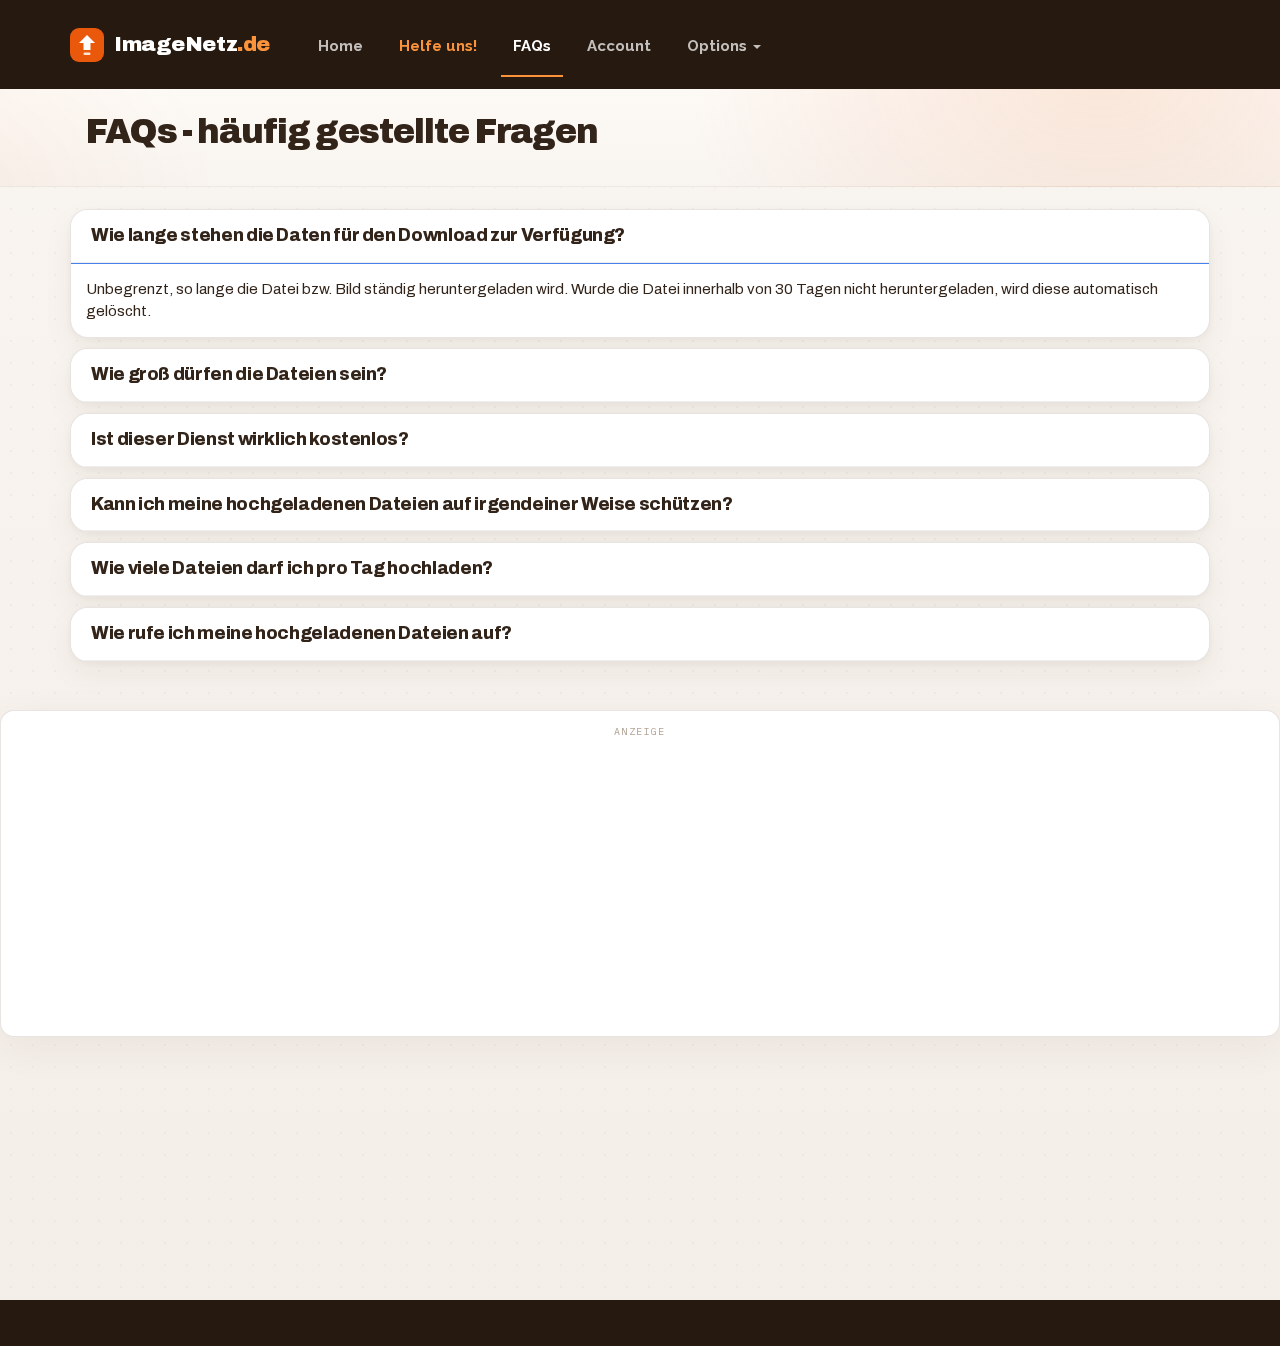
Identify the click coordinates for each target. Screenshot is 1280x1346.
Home (340, 46)
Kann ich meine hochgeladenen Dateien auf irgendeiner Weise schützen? (412, 504)
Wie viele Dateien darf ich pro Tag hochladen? (292, 568)
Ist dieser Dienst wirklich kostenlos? (250, 439)
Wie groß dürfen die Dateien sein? (239, 374)
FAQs (532, 46)
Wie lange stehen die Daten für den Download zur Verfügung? (358, 235)
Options (719, 46)
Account (619, 46)
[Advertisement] (640, 884)
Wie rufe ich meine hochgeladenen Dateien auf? (301, 633)
